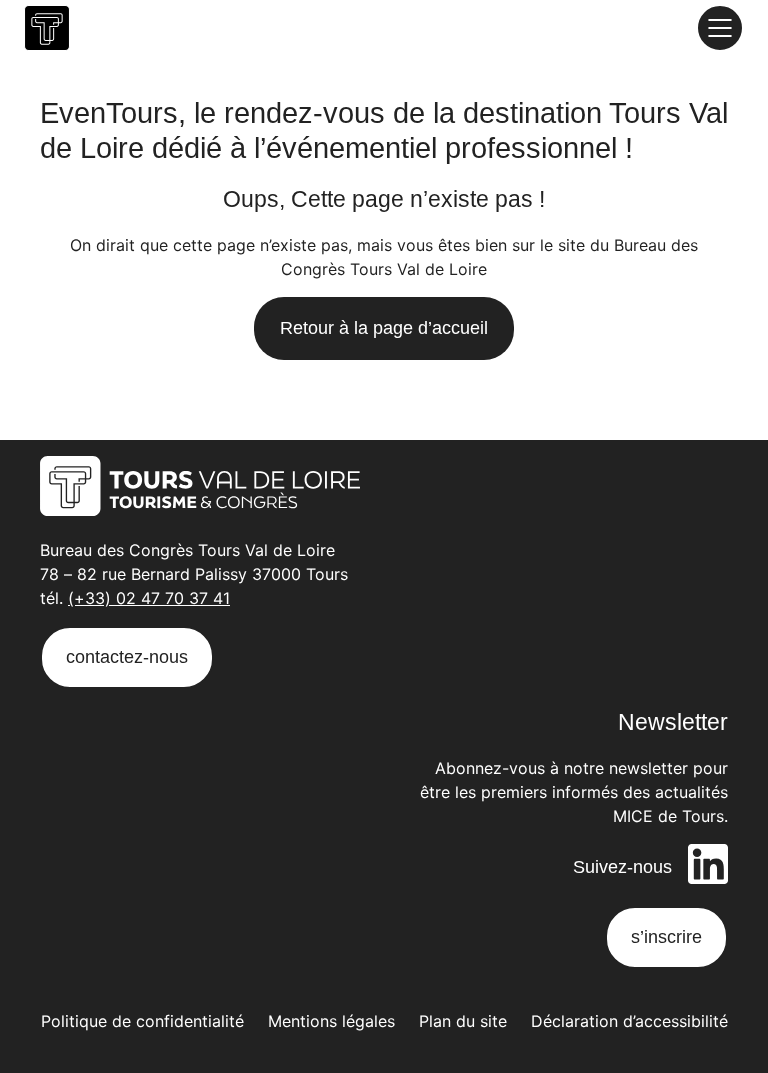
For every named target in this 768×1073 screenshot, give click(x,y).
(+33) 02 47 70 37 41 (149, 598)
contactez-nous (127, 657)
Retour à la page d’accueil (384, 328)
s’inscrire (666, 937)
